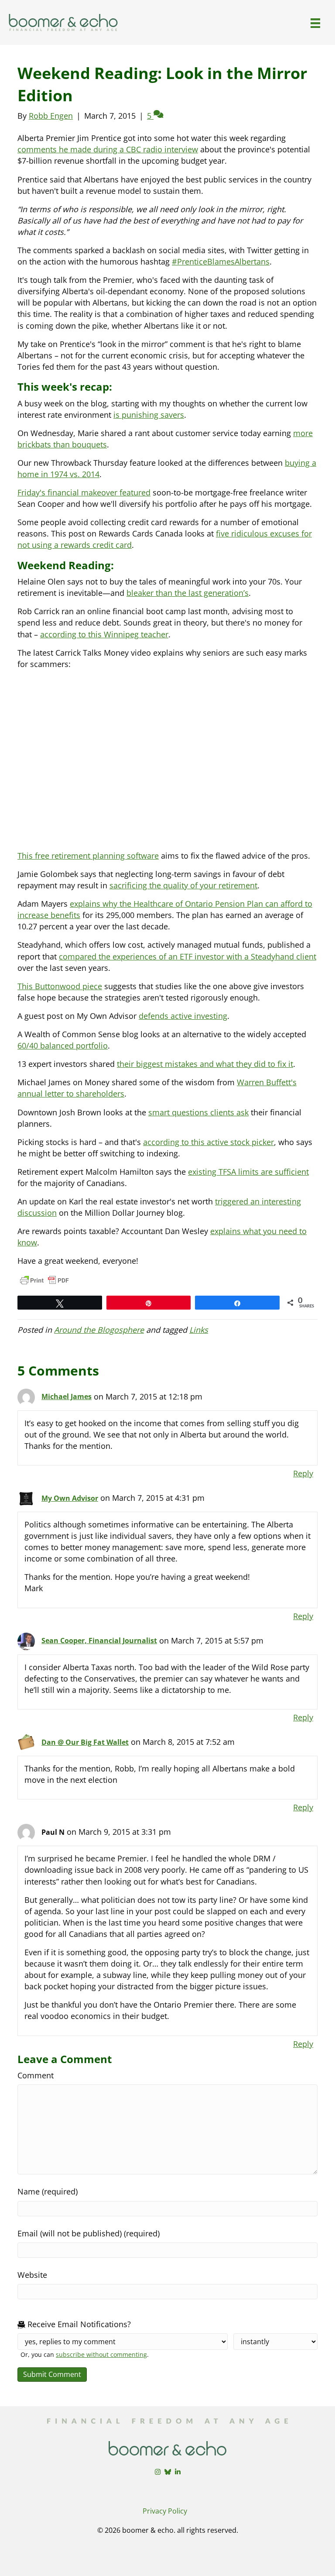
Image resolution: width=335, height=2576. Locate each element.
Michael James (67, 1396)
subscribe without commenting (101, 2354)
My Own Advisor (70, 1498)
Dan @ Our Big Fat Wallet (85, 1742)
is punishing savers (149, 415)
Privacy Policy (165, 2511)
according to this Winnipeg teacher (104, 634)
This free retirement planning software (88, 856)
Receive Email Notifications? (78, 2324)
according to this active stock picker (209, 1142)
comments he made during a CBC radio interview (108, 149)
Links (199, 1330)
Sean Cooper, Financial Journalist (99, 1641)
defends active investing (183, 1016)
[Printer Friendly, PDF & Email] (44, 1280)
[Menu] (315, 23)
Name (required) (48, 2191)
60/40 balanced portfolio (63, 1046)
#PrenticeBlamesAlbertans (221, 261)
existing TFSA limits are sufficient (248, 1172)
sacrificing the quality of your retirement (183, 885)
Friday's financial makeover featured (84, 492)
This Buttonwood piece (60, 986)
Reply (303, 1473)
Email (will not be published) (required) (89, 2233)
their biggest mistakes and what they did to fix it (205, 1064)
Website (32, 2275)
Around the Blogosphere (99, 1330)
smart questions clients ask (198, 1112)
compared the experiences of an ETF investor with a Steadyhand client (188, 956)
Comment (36, 2075)
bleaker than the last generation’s (188, 593)
